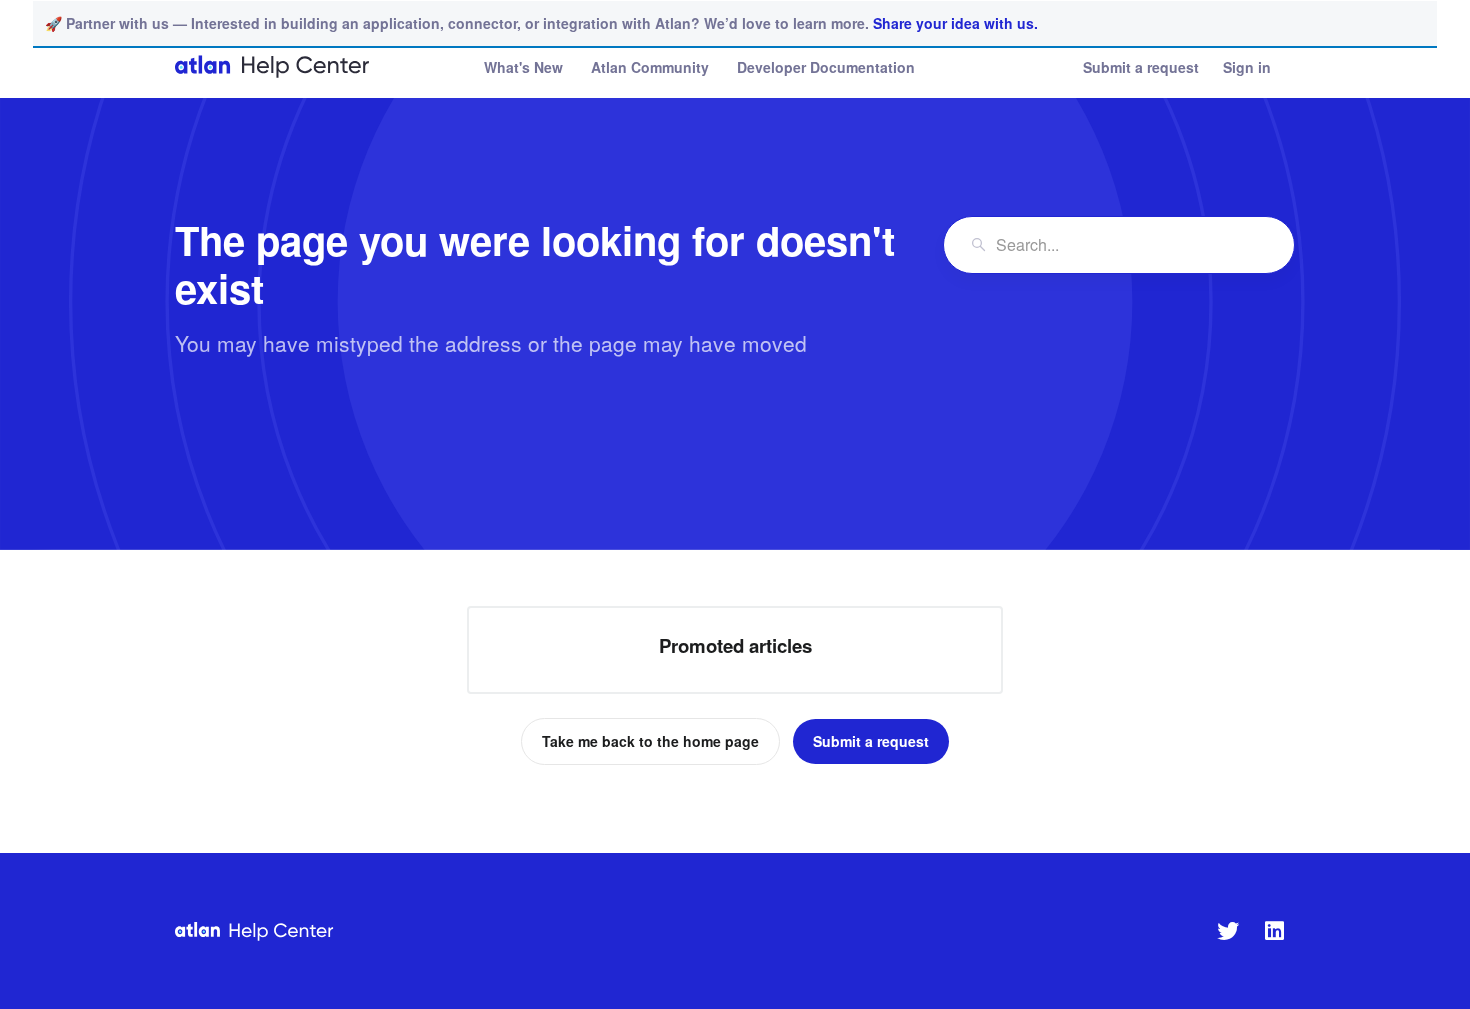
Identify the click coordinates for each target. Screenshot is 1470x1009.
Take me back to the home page (650, 741)
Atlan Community (650, 67)
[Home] (273, 67)
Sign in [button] (1247, 67)
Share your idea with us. (955, 23)
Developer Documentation (826, 67)
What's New (523, 67)
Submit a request (1141, 67)
